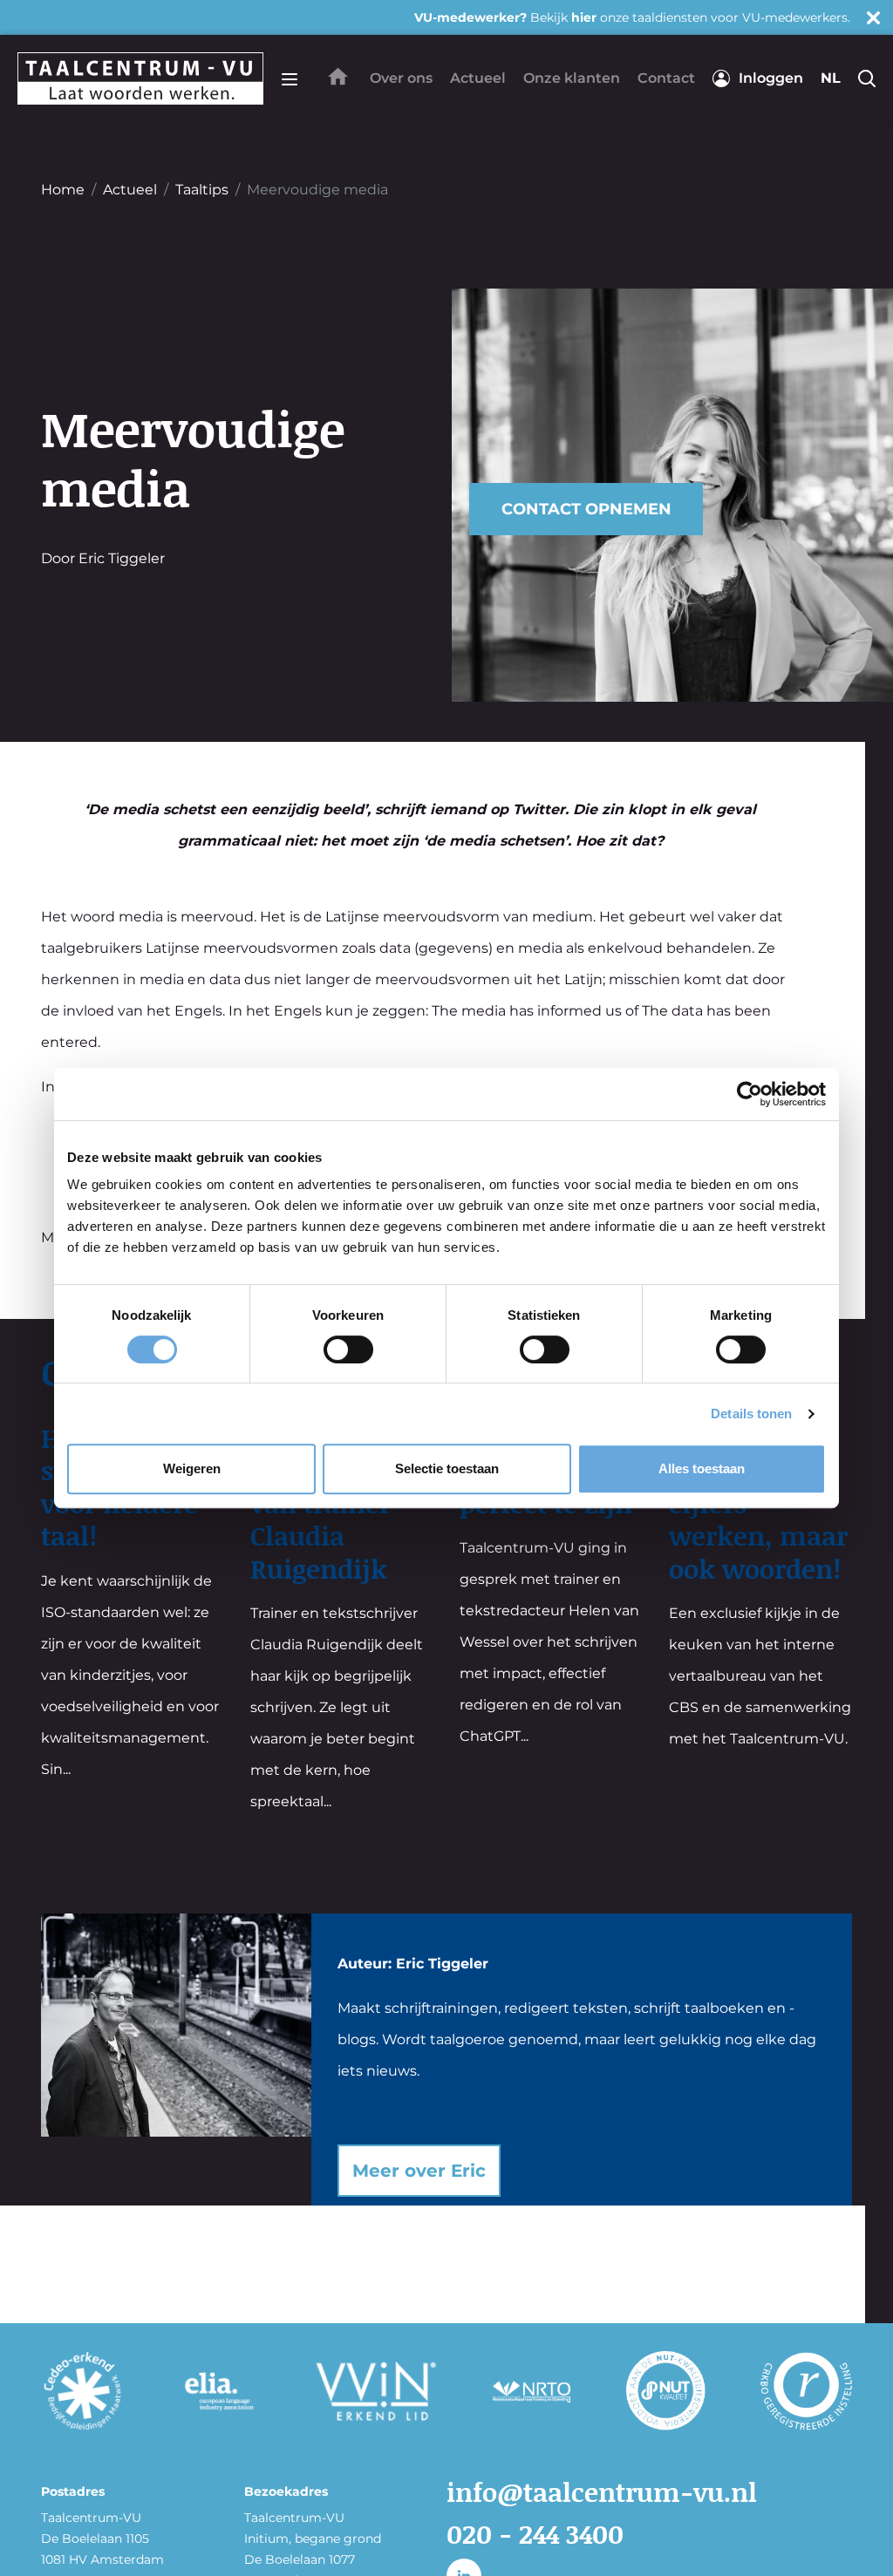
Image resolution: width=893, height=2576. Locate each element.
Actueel (130, 190)
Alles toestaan (702, 1468)
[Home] (338, 77)
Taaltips (202, 190)
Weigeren (192, 1468)
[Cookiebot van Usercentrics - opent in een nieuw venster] (750, 1094)
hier (584, 17)
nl (831, 78)
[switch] (348, 1349)
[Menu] (290, 78)
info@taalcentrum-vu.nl (602, 2491)
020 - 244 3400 (535, 2533)
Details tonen (751, 1414)
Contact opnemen (586, 509)
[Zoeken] (867, 78)
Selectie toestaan (447, 1468)
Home (63, 190)
